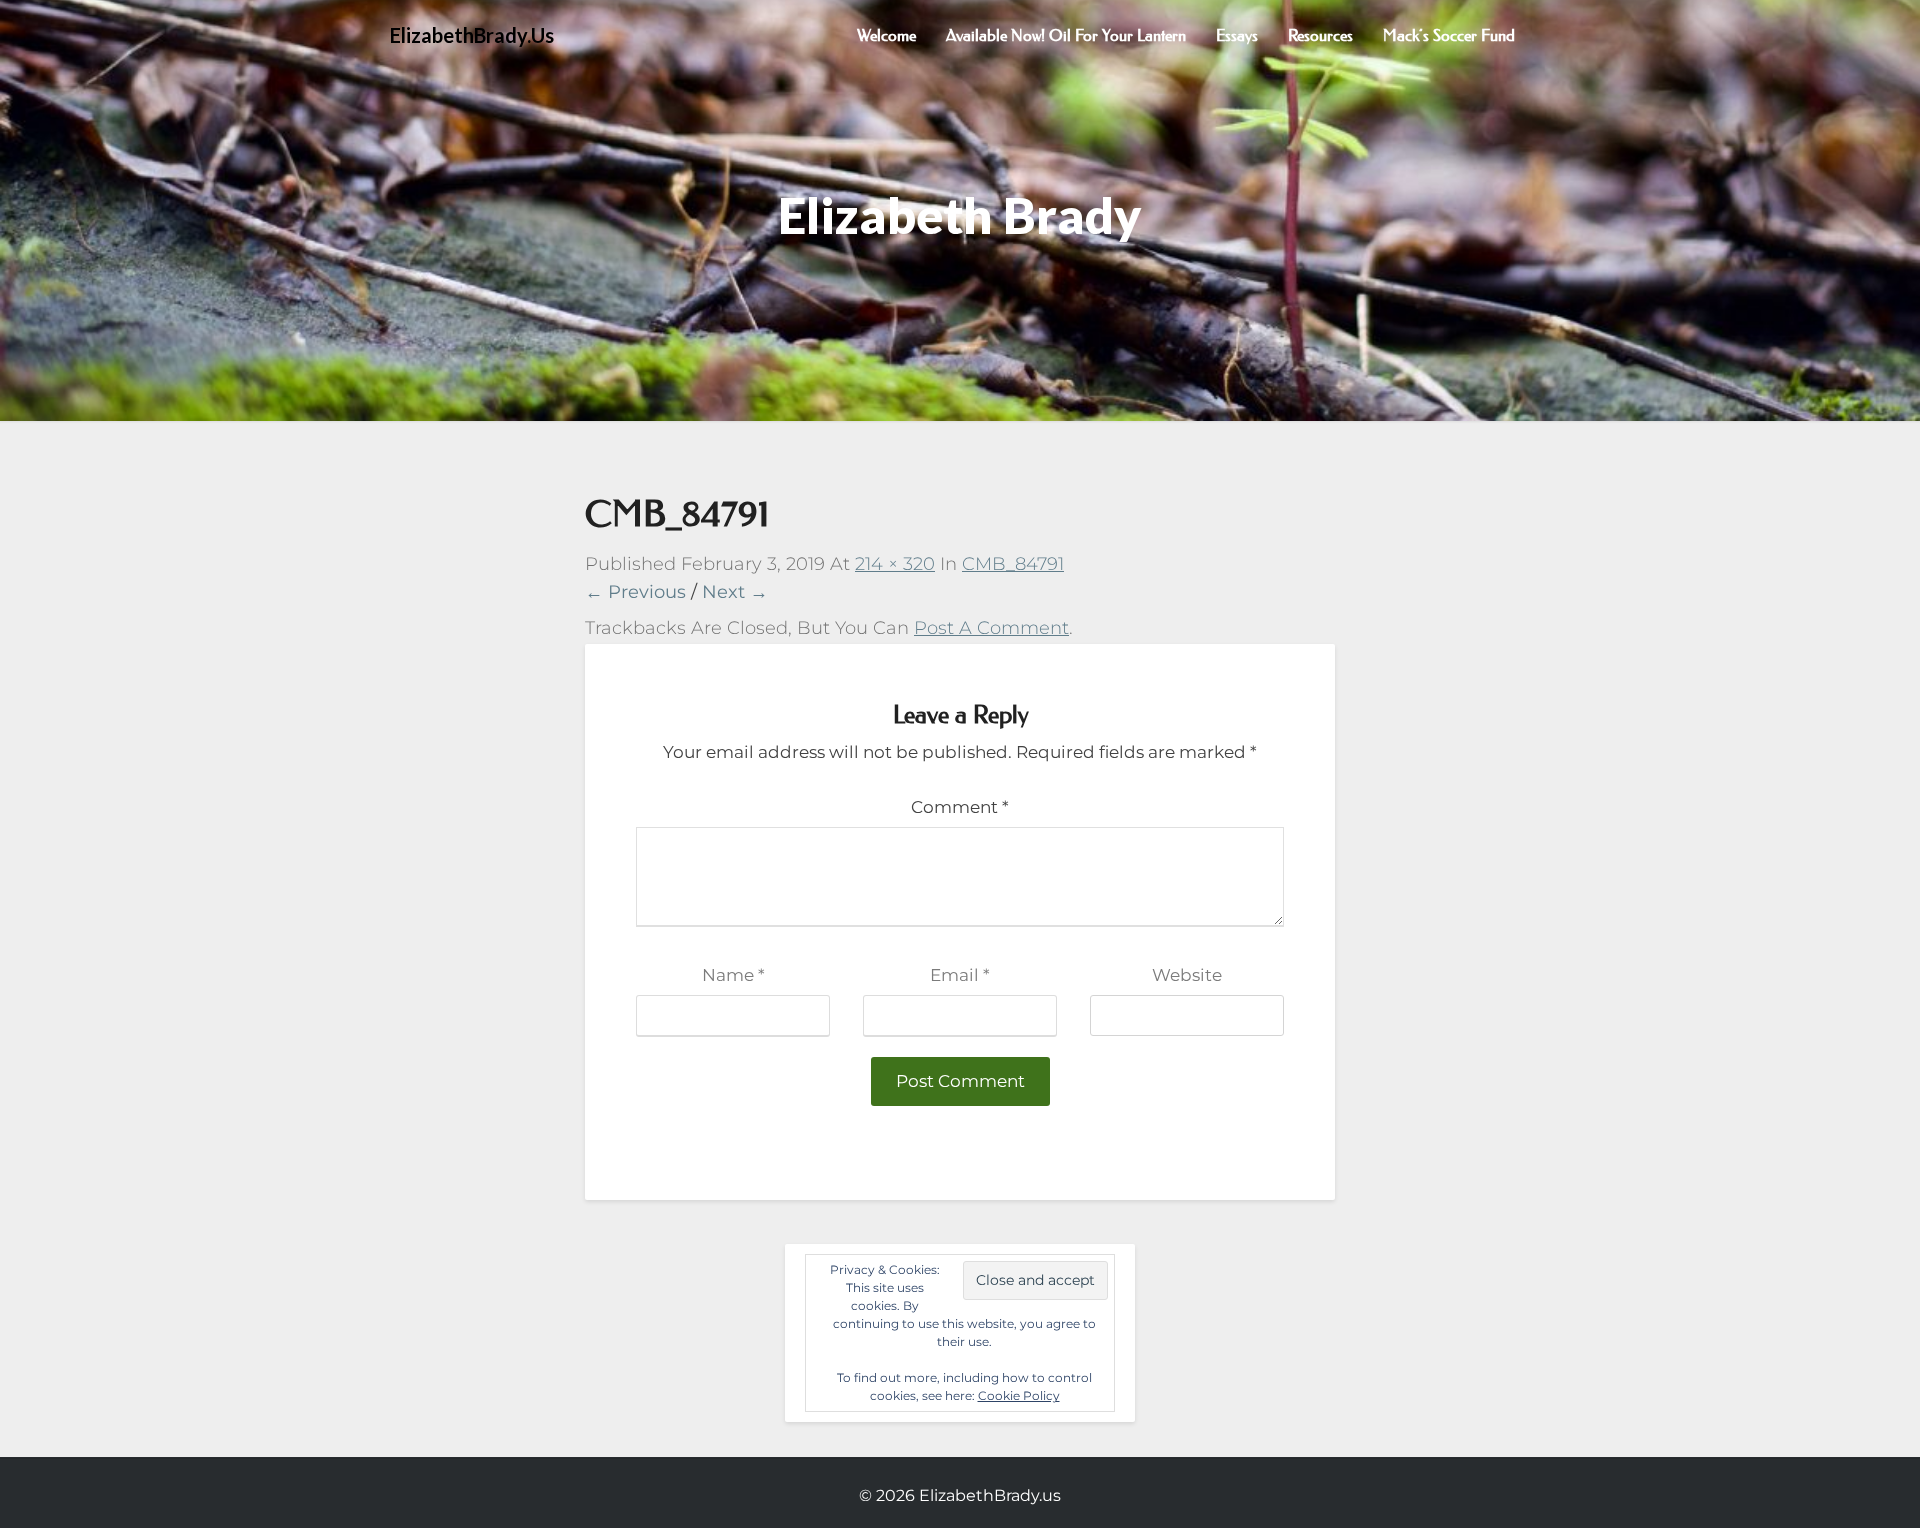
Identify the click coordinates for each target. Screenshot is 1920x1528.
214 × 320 (895, 564)
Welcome (886, 35)
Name (733, 975)
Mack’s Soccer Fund (1449, 35)
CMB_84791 (1013, 564)
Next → (735, 592)
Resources (1320, 35)
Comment (960, 807)
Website (1187, 975)
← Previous (635, 592)
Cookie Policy (1019, 1395)
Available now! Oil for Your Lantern (1066, 35)
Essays (1237, 35)
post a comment (991, 628)
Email (960, 975)
